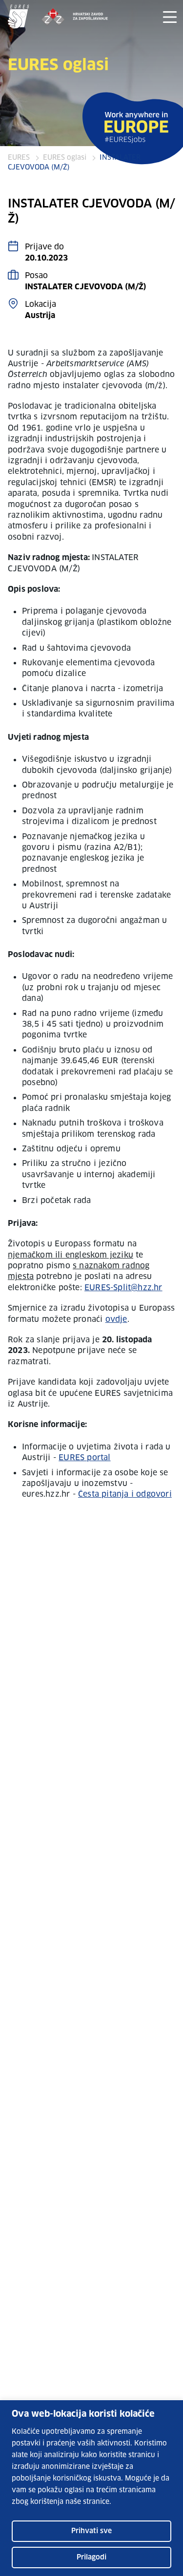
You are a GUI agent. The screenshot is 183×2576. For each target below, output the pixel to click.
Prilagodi (91, 2557)
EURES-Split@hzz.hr (123, 1288)
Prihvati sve (91, 2531)
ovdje (116, 1319)
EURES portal (84, 1458)
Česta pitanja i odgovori (125, 1494)
